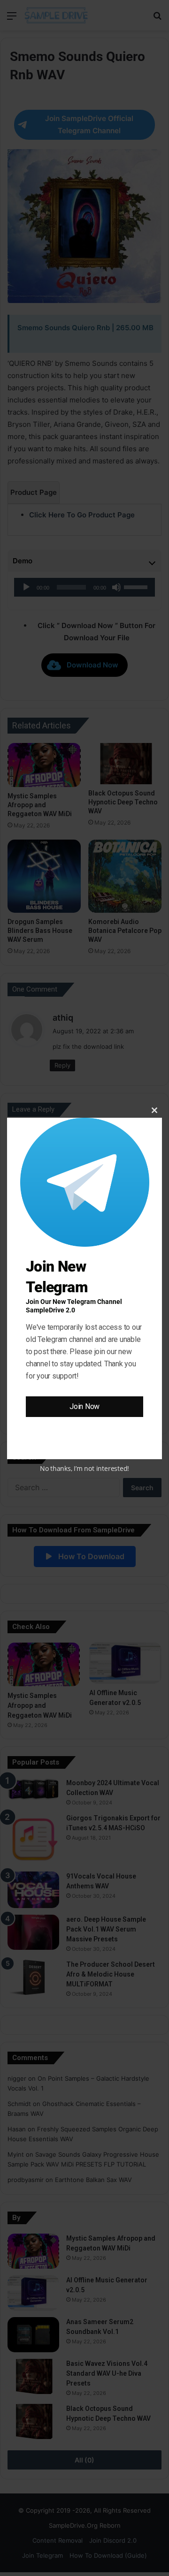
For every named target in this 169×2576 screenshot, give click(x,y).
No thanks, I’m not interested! (84, 1468)
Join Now (84, 1406)
